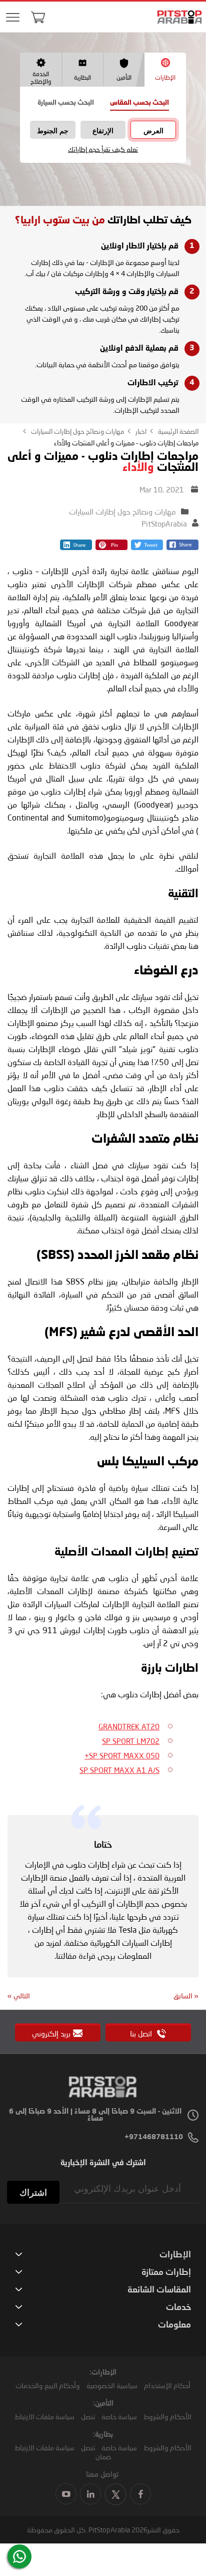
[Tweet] (147, 547)
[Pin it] (111, 547)
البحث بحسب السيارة (66, 103)
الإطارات (165, 77)
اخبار (140, 431)
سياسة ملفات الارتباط (44, 2416)
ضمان (103, 2457)
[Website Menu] (12, 18)
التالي (19, 1996)
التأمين (124, 77)
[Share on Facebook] (182, 547)
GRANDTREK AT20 (129, 1726)
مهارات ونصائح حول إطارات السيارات (77, 431)
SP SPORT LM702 (131, 1741)
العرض (153, 131)
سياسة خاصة (119, 2416)
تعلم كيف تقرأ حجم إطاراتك (103, 150)
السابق (186, 1996)
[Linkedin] (76, 547)
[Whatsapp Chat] (19, 2556)
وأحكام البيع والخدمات (48, 2385)
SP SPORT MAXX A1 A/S (119, 1770)
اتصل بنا (142, 2033)
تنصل (88, 2416)
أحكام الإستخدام (167, 2385)
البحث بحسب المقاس (139, 103)
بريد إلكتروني (51, 2033)
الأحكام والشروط (167, 2416)
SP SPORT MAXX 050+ (122, 1755)
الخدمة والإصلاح (41, 78)
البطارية (82, 77)
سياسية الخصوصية (112, 2385)
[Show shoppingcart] (38, 17)
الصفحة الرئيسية (177, 431)
